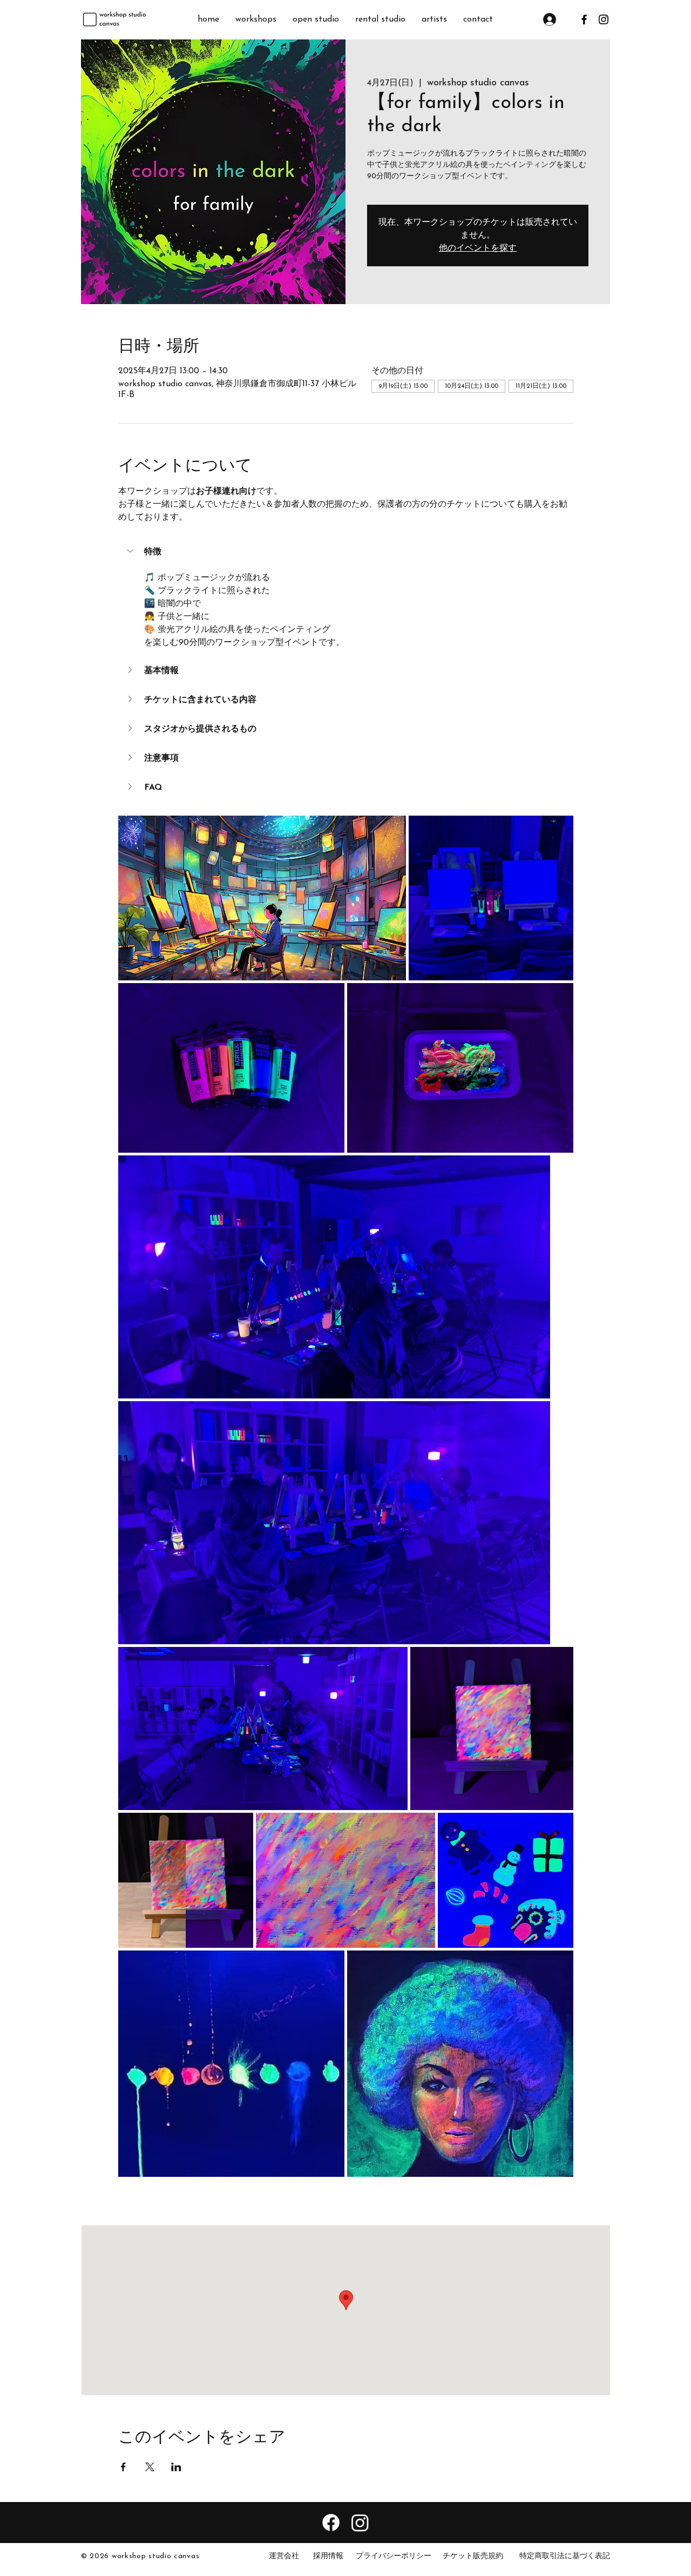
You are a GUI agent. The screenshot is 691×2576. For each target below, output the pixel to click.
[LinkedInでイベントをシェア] (176, 2467)
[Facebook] (331, 2523)
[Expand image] (262, 898)
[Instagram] (360, 2523)
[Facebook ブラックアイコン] (584, 19)
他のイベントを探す (478, 248)
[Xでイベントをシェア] (150, 2467)
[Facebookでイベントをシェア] (123, 2467)
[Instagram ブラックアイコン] (604, 19)
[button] (346, 552)
